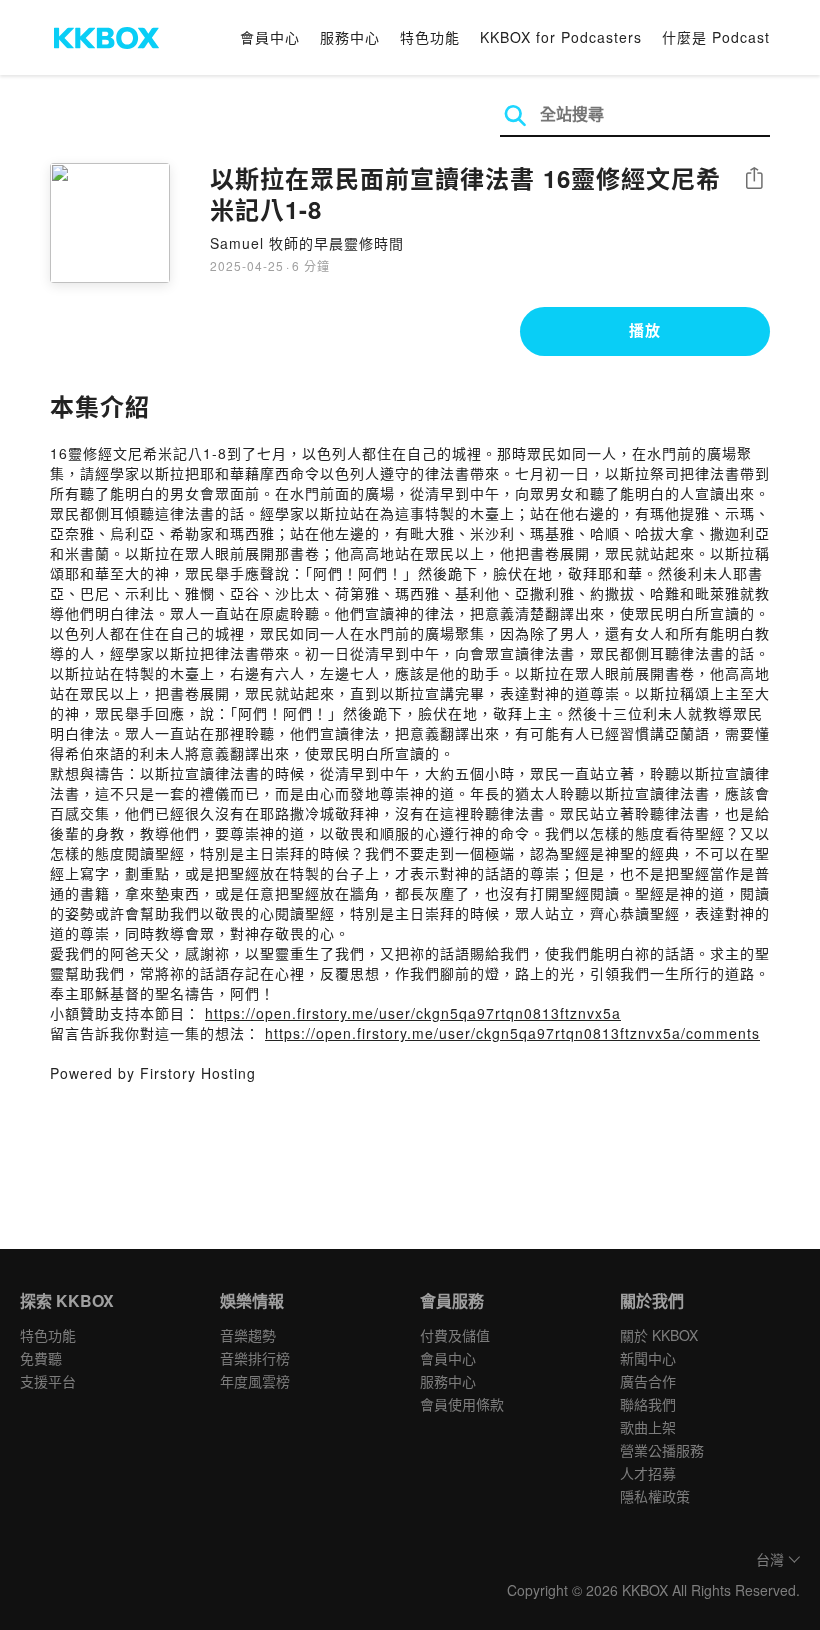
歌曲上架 (648, 1427)
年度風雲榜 (255, 1381)
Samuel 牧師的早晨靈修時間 (307, 243)
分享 (754, 179)
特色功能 (430, 37)
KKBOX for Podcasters (561, 37)
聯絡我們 (648, 1404)
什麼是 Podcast (716, 37)
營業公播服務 (662, 1450)
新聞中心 (648, 1358)
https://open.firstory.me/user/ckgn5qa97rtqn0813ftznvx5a (413, 1013)
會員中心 (270, 37)
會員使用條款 (462, 1404)
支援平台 (48, 1381)
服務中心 (350, 37)
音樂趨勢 (248, 1335)
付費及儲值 (455, 1335)
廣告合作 (648, 1381)
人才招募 (648, 1473)
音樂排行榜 (255, 1358)
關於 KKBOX (659, 1335)
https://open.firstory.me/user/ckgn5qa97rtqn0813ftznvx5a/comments (512, 1033)
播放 (645, 330)
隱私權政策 (655, 1496)
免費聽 (41, 1358)
